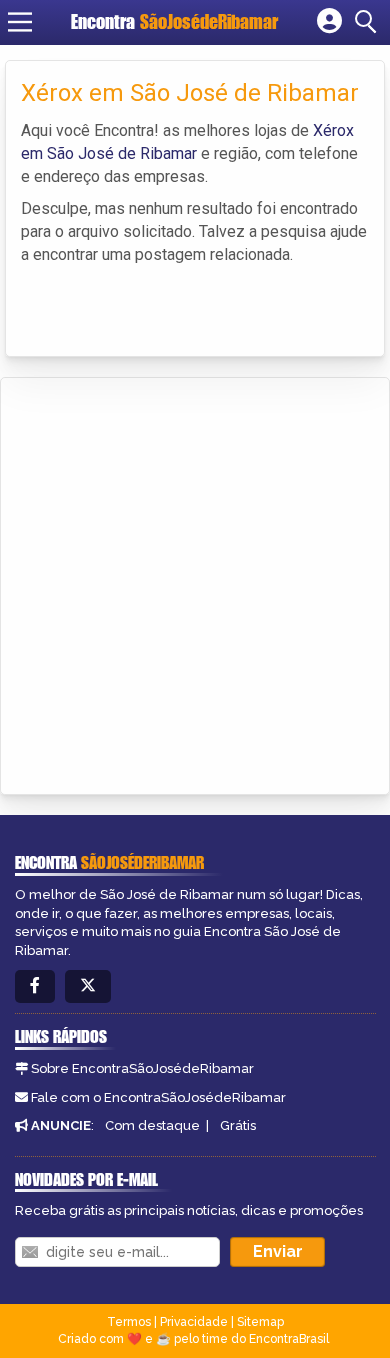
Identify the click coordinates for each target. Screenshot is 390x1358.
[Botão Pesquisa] (369, 22)
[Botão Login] (329, 22)
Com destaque (152, 1125)
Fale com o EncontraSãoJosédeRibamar (158, 1097)
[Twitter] (88, 986)
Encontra (174, 21)
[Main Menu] (20, 22)
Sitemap (260, 1322)
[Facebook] (35, 986)
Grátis (238, 1125)
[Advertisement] (195, 583)
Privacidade (194, 1322)
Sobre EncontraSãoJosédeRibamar (142, 1068)
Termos (129, 1322)
